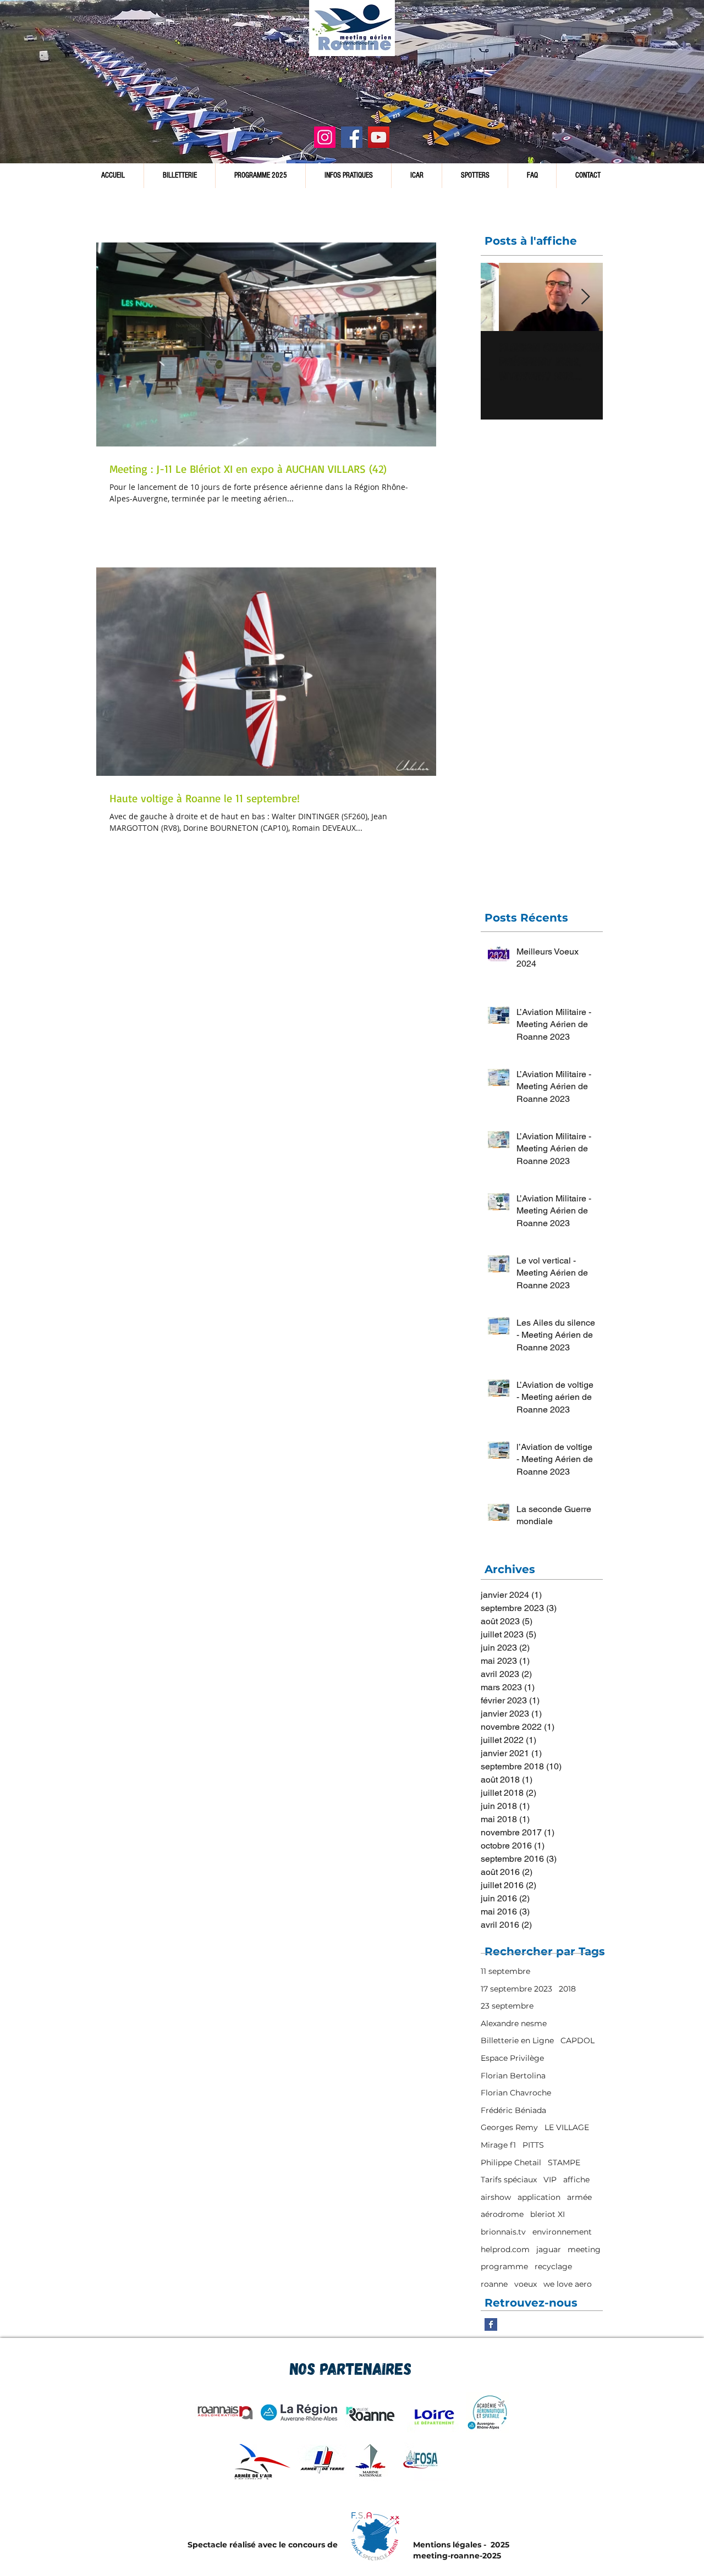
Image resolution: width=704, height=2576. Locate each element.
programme (504, 2266)
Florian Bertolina (513, 2076)
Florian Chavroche (516, 2093)
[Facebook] (352, 137)
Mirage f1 (498, 2145)
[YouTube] (379, 137)
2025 (499, 2545)
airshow (496, 2197)
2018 (567, 1989)
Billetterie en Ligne (517, 2040)
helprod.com (505, 2249)
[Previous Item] (498, 297)
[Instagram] (325, 137)
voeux (526, 2284)
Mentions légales (447, 2545)
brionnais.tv (503, 2232)
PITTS (533, 2145)
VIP (550, 2180)
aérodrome (502, 2214)
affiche (576, 2180)
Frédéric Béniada (513, 2110)
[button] (348, 176)
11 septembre (505, 1971)
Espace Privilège (512, 2058)
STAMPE (564, 2163)
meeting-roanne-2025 (457, 2556)
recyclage (553, 2266)
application (539, 2197)
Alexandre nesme (514, 2023)
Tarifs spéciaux (509, 2180)
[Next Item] (585, 297)
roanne (494, 2284)
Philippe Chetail (511, 2163)
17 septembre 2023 (516, 1989)
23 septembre (507, 2006)
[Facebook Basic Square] (491, 2324)
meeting (584, 2249)
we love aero (568, 2284)
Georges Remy (509, 2127)
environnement (562, 2232)
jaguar (549, 2249)
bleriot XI (548, 2214)
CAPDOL (577, 2040)
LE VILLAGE (567, 2127)
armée (579, 2197)
